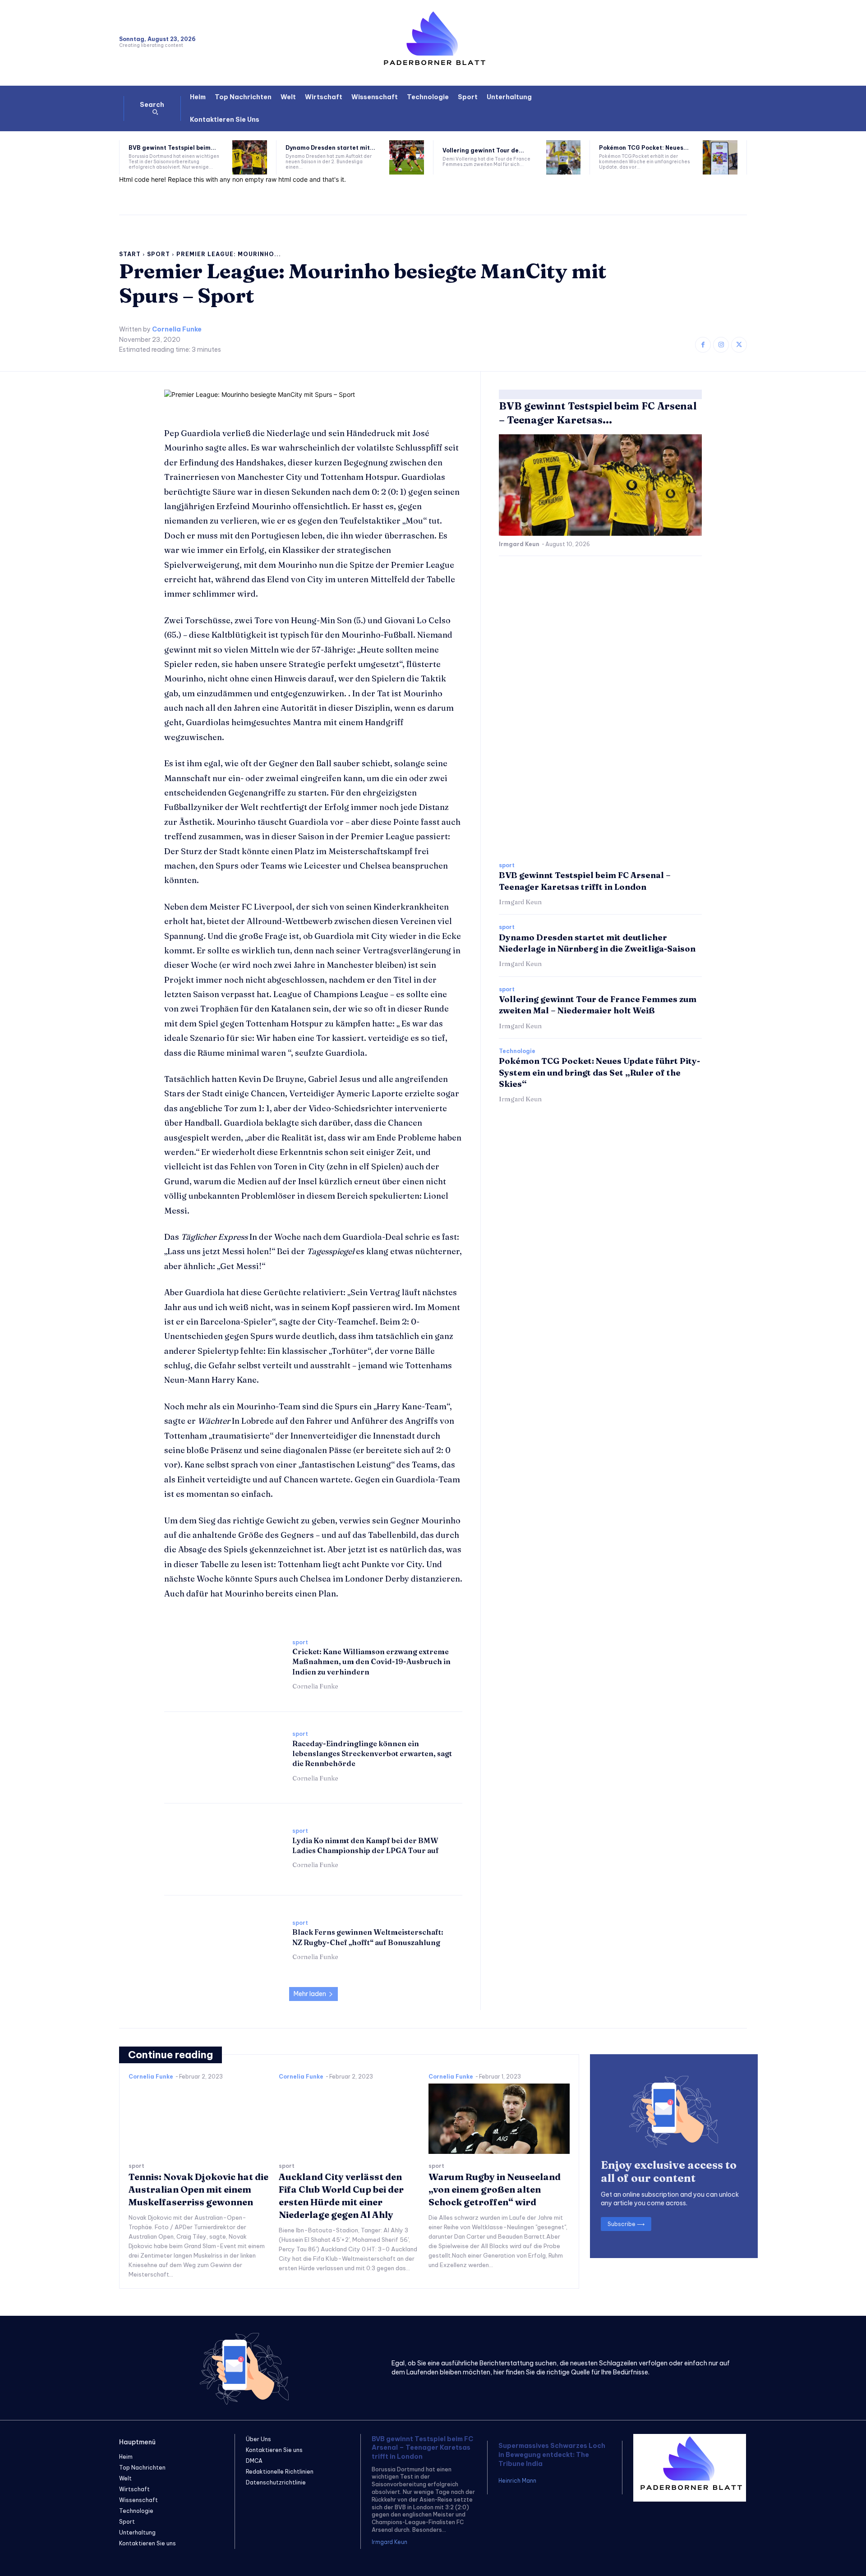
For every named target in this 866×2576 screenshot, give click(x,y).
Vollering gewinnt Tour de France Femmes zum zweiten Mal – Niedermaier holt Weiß (598, 1005)
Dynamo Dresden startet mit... (330, 148)
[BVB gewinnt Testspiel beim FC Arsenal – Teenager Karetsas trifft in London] (250, 158)
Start (130, 254)
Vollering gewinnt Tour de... (483, 150)
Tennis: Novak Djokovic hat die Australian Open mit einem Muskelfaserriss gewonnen (198, 2189)
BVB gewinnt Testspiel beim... (172, 148)
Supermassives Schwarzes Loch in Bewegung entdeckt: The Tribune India (552, 2454)
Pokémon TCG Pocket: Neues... (644, 148)
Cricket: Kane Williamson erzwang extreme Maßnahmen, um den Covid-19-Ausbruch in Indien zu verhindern (371, 1662)
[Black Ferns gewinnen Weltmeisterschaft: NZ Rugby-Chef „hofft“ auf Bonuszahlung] (224, 1940)
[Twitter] (739, 345)
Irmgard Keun (519, 544)
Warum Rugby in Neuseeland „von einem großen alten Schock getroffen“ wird (495, 2189)
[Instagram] (721, 345)
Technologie (517, 1051)
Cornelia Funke (177, 329)
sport (159, 254)
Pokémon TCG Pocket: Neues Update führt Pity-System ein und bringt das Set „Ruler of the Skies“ (599, 1072)
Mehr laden (310, 1994)
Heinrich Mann (517, 2481)
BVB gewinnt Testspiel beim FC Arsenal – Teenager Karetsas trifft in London (422, 2448)
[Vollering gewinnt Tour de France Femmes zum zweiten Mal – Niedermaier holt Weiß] (564, 158)
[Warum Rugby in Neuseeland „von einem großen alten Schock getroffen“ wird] (499, 2119)
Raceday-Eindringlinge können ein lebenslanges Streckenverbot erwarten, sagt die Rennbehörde (372, 1754)
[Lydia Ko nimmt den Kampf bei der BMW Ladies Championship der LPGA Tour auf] (224, 1848)
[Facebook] (703, 345)
